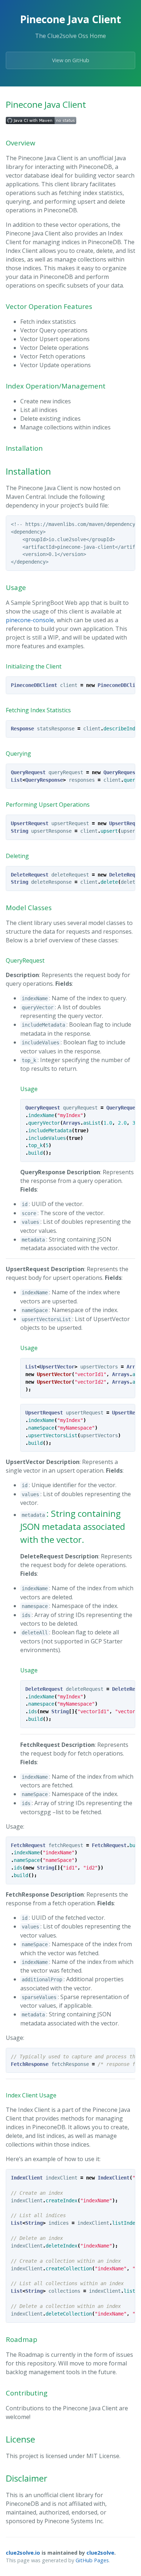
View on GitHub (71, 60)
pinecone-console (30, 620)
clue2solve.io (23, 2553)
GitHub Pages (92, 2560)
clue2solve (100, 2553)
